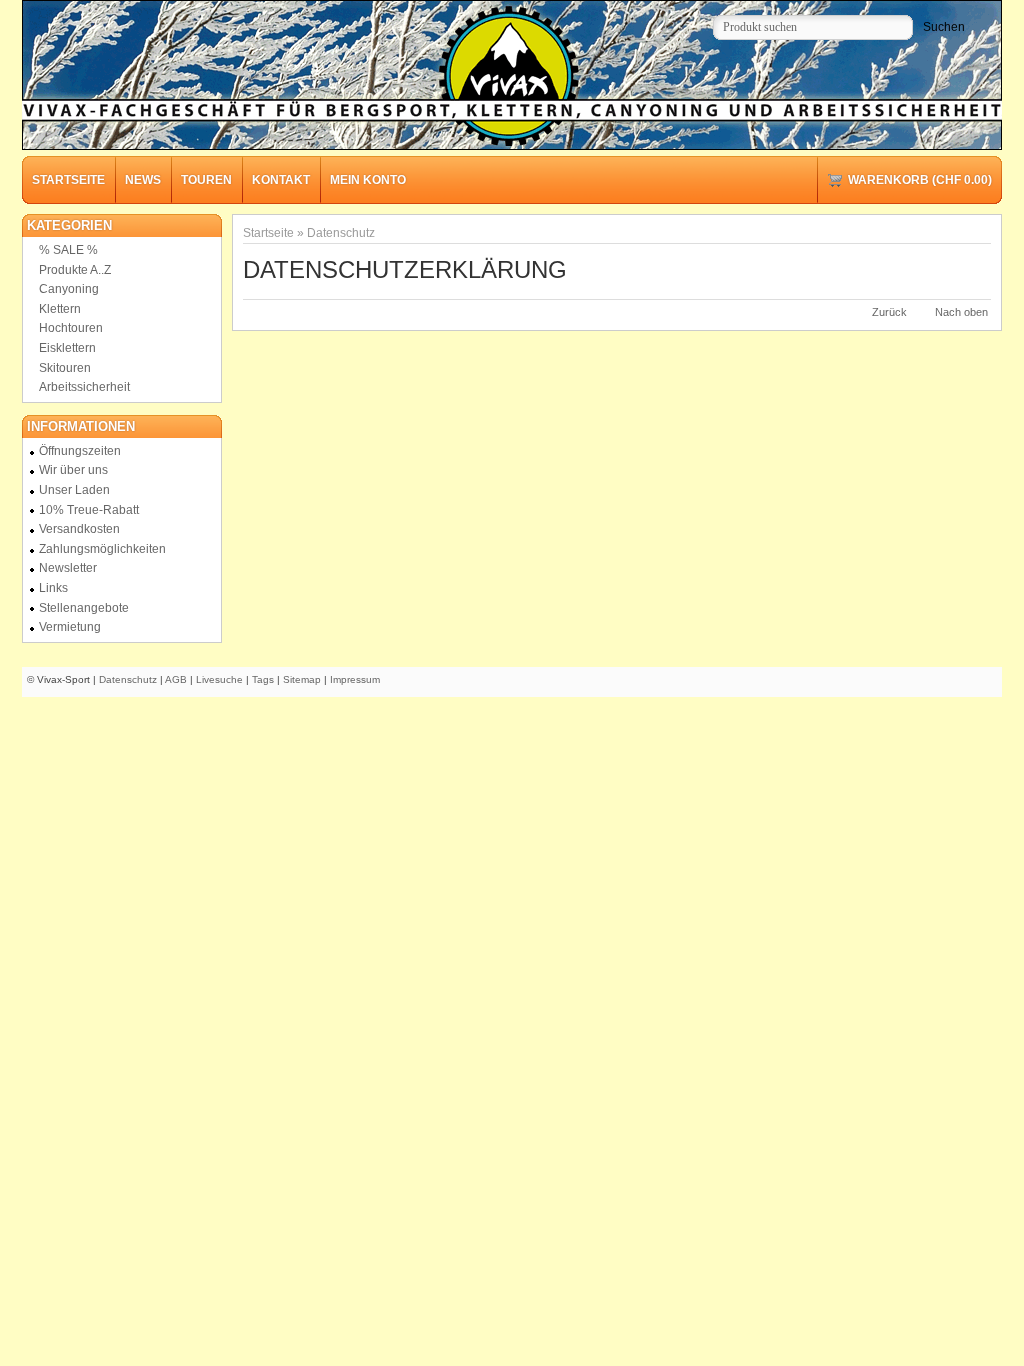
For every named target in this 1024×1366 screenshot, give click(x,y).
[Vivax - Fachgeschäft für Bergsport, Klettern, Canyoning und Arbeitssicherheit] (512, 77)
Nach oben (961, 312)
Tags (263, 679)
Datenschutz (341, 232)
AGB (176, 679)
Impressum (355, 679)
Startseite (268, 232)
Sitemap (302, 679)
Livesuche (219, 679)
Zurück (889, 312)
